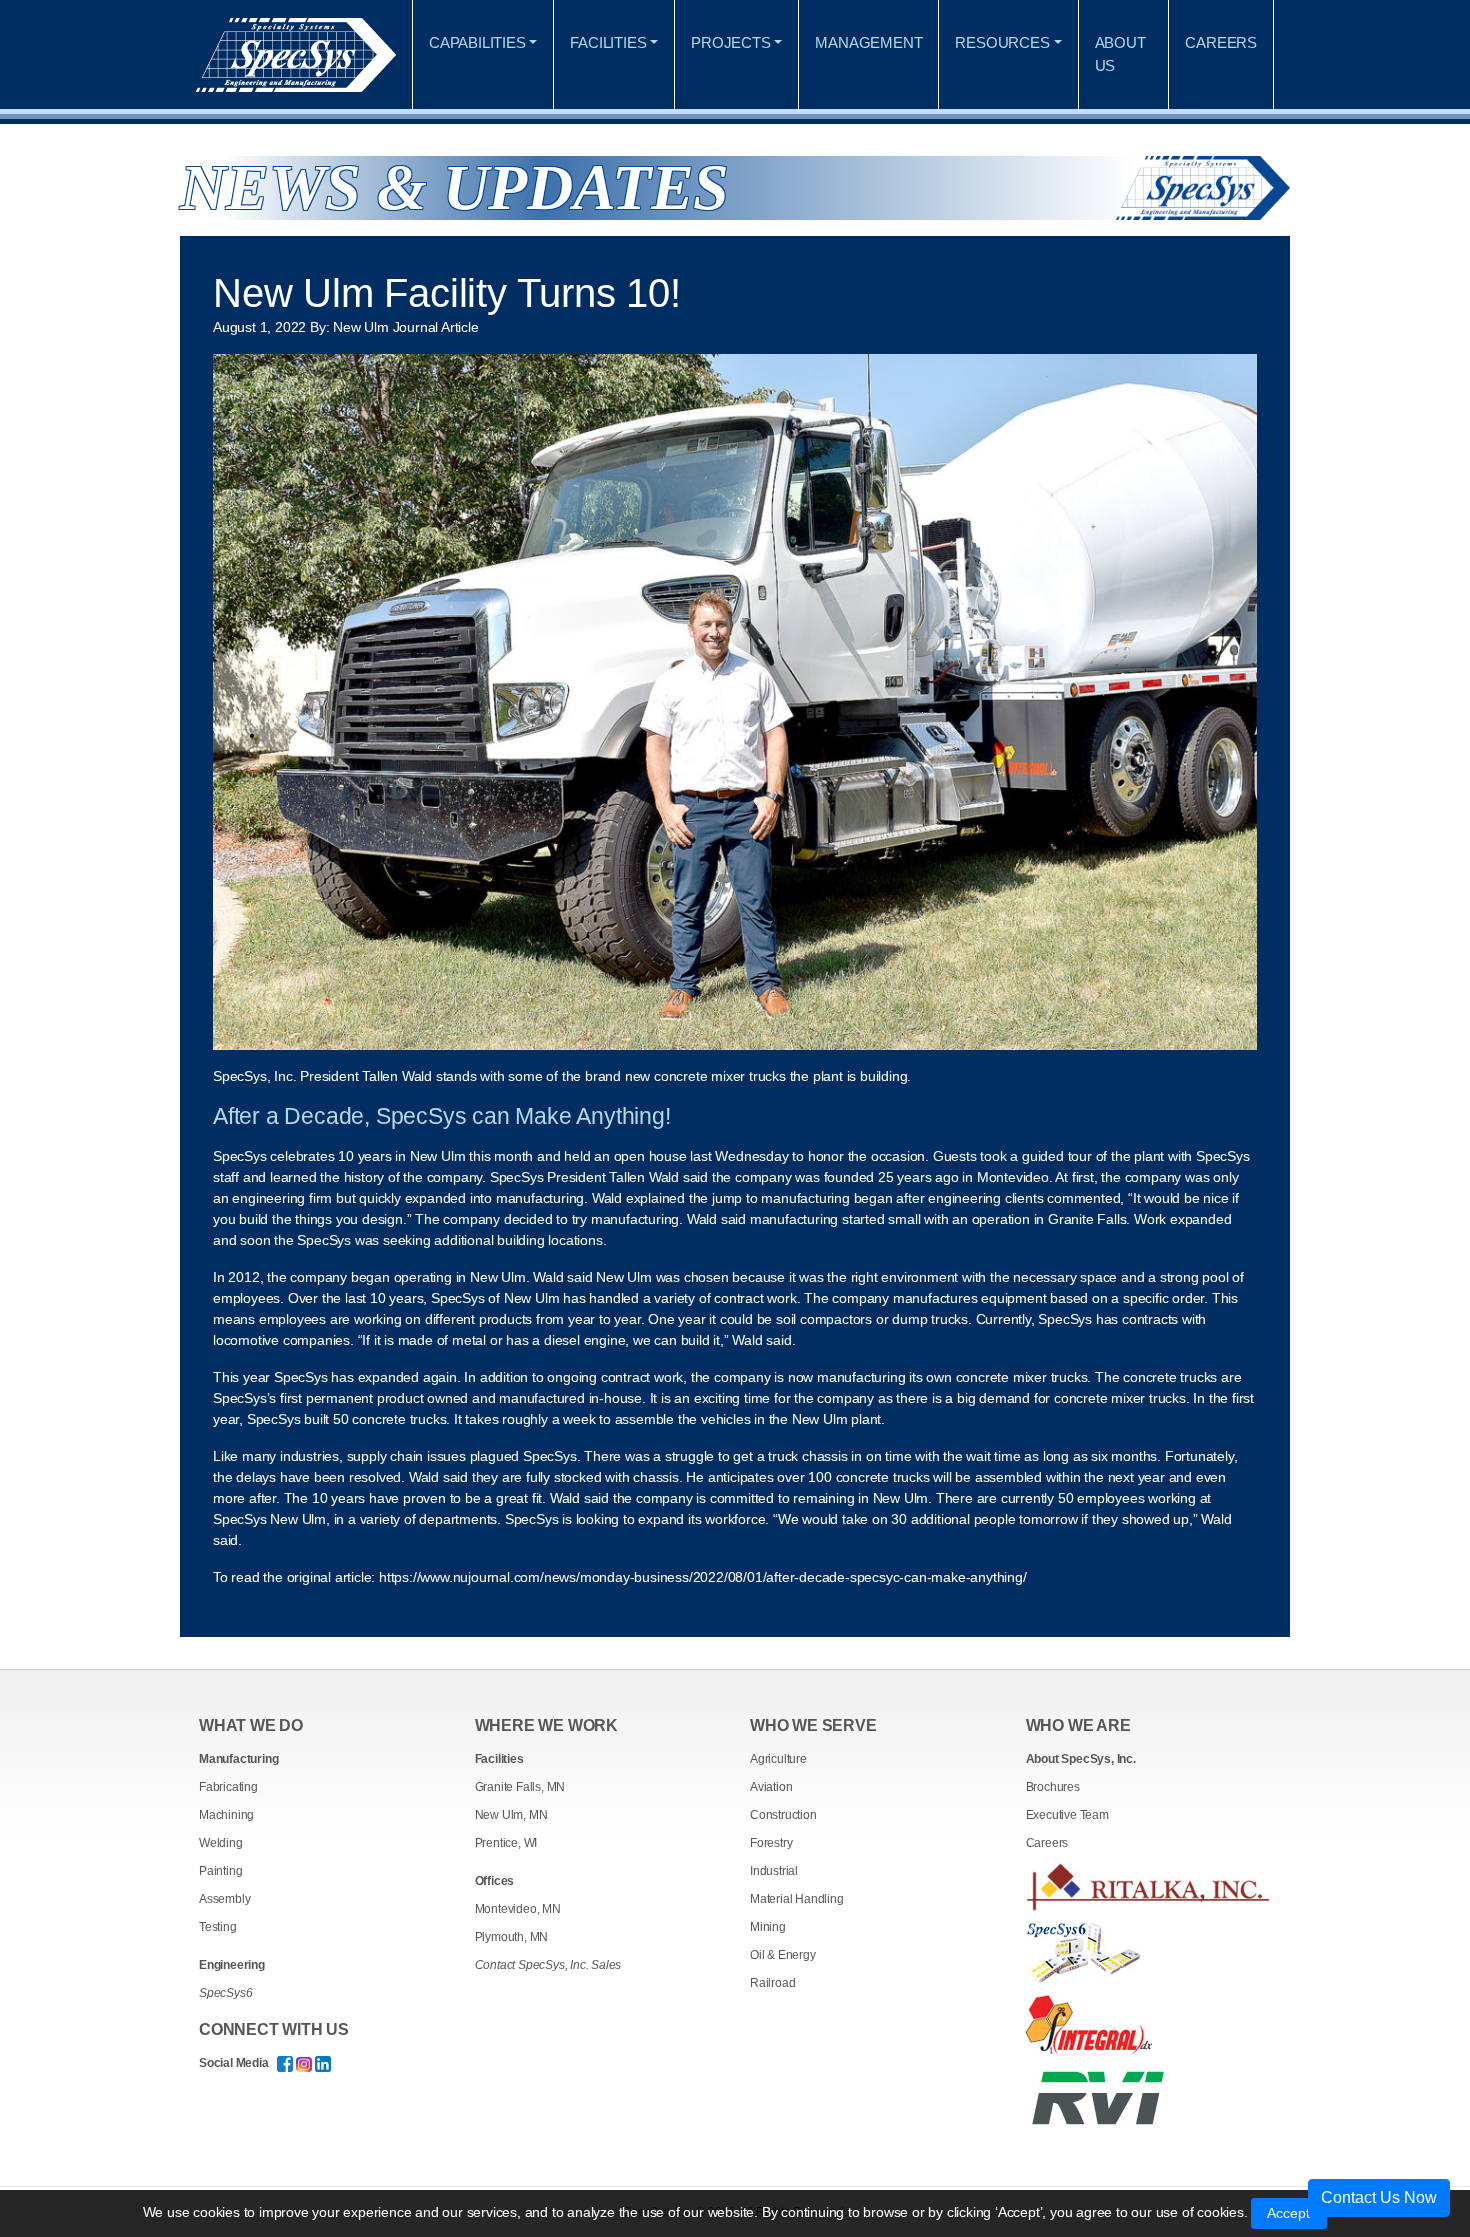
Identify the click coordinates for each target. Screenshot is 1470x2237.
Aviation (771, 1787)
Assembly (224, 1899)
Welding (221, 1843)
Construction (783, 1815)
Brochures (1053, 1787)
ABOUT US (1120, 54)
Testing (218, 1927)
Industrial (774, 1871)
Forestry (771, 1843)
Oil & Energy (783, 1955)
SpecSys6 (225, 1993)
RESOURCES (1002, 42)
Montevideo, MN (518, 1909)
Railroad (772, 1983)
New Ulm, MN (511, 1815)
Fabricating (228, 1787)
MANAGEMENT (868, 42)
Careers (1047, 1843)
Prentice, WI (506, 1843)
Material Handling (797, 1899)
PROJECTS (730, 42)
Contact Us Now (1379, 2197)
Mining (768, 1927)
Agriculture (778, 1759)
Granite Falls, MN (520, 1787)
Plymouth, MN (512, 1937)
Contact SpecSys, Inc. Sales (548, 1965)
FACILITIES (608, 42)
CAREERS (1221, 42)
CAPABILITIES (477, 42)
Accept (1289, 2213)
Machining (226, 1815)
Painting (220, 1871)
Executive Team (1067, 1815)
